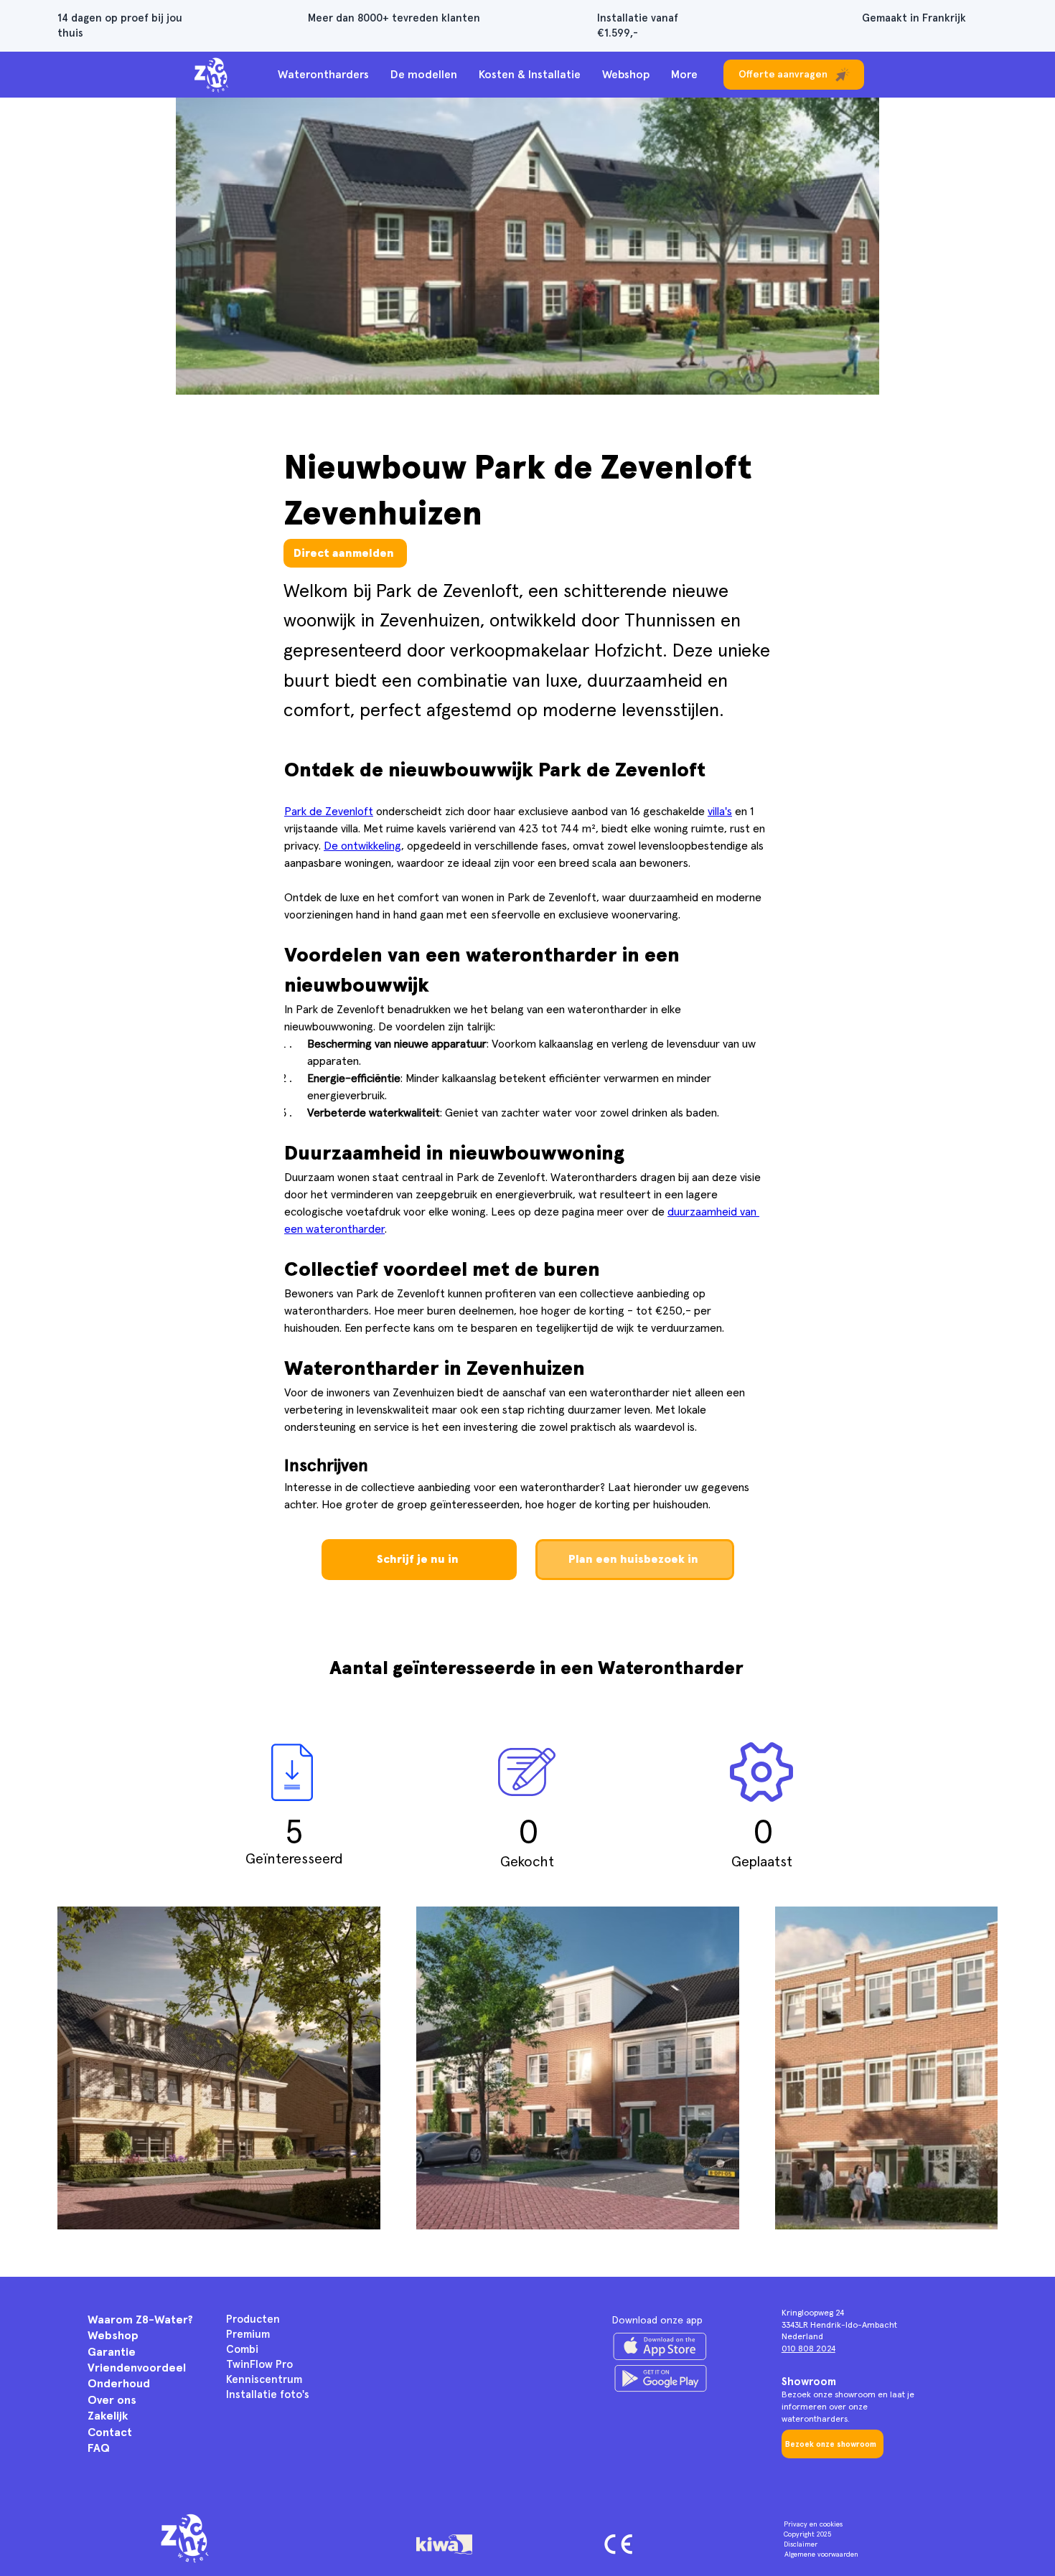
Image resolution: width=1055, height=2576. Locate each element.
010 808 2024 (808, 2349)
